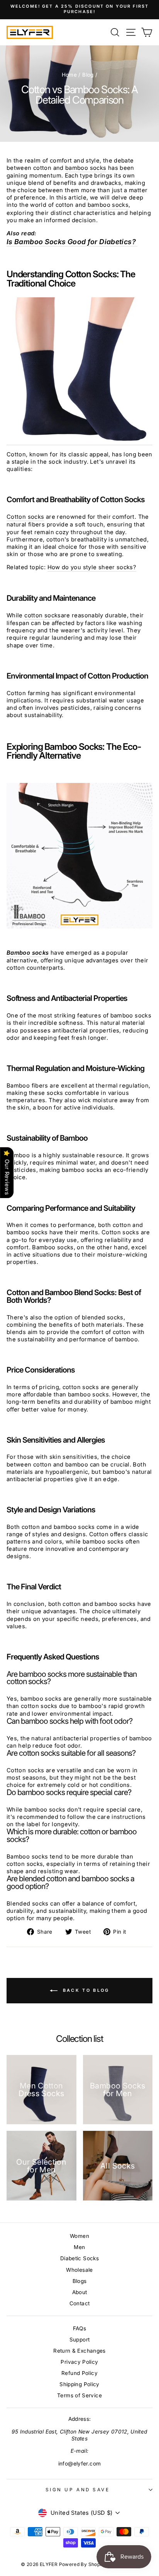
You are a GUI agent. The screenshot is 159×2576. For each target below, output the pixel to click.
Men (79, 2247)
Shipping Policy (79, 2384)
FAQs (79, 2328)
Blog (88, 75)
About (80, 2292)
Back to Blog (85, 1990)
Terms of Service (79, 2395)
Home (69, 75)
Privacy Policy (79, 2362)
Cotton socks (25, 517)
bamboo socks (86, 168)
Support (80, 2340)
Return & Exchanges (79, 2351)
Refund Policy (79, 2373)
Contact (80, 2303)
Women (79, 2236)
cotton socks (42, 615)
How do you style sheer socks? (92, 567)
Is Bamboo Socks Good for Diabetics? (72, 242)
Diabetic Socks (79, 2258)
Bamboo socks (28, 953)
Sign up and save (78, 2490)
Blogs (80, 2281)
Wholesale (79, 2270)
